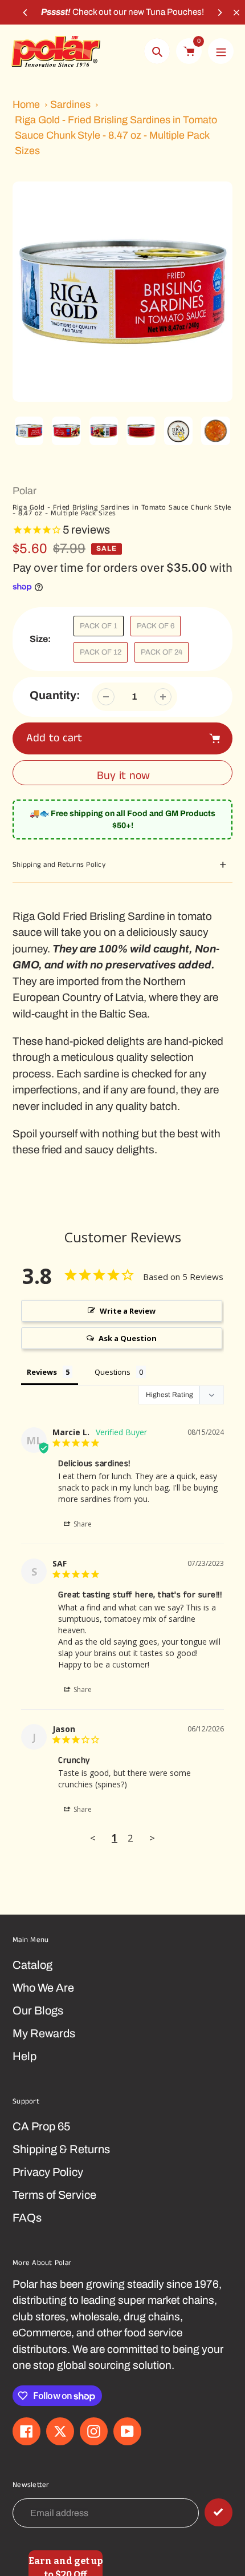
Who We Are (43, 1988)
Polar (24, 491)
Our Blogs (38, 2010)
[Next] (219, 13)
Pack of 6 (156, 626)
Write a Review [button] (128, 1311)
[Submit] (219, 2512)
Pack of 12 (101, 652)
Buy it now (123, 776)
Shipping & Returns (61, 2149)
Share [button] (82, 1524)
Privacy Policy (48, 2172)
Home (26, 104)
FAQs (27, 2218)
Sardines (70, 104)
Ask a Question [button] (128, 1338)
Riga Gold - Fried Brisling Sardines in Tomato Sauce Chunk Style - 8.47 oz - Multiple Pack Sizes (116, 135)
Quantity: (55, 695)
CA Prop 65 (41, 2126)
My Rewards (44, 2033)
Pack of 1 (99, 626)
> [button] (152, 1838)
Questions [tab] (113, 1372)
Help (24, 2056)
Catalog (32, 1965)
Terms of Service (54, 2195)
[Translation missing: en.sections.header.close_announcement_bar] (236, 13)
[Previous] (26, 13)
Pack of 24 (162, 652)
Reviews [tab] (42, 1372)
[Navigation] (221, 51)
